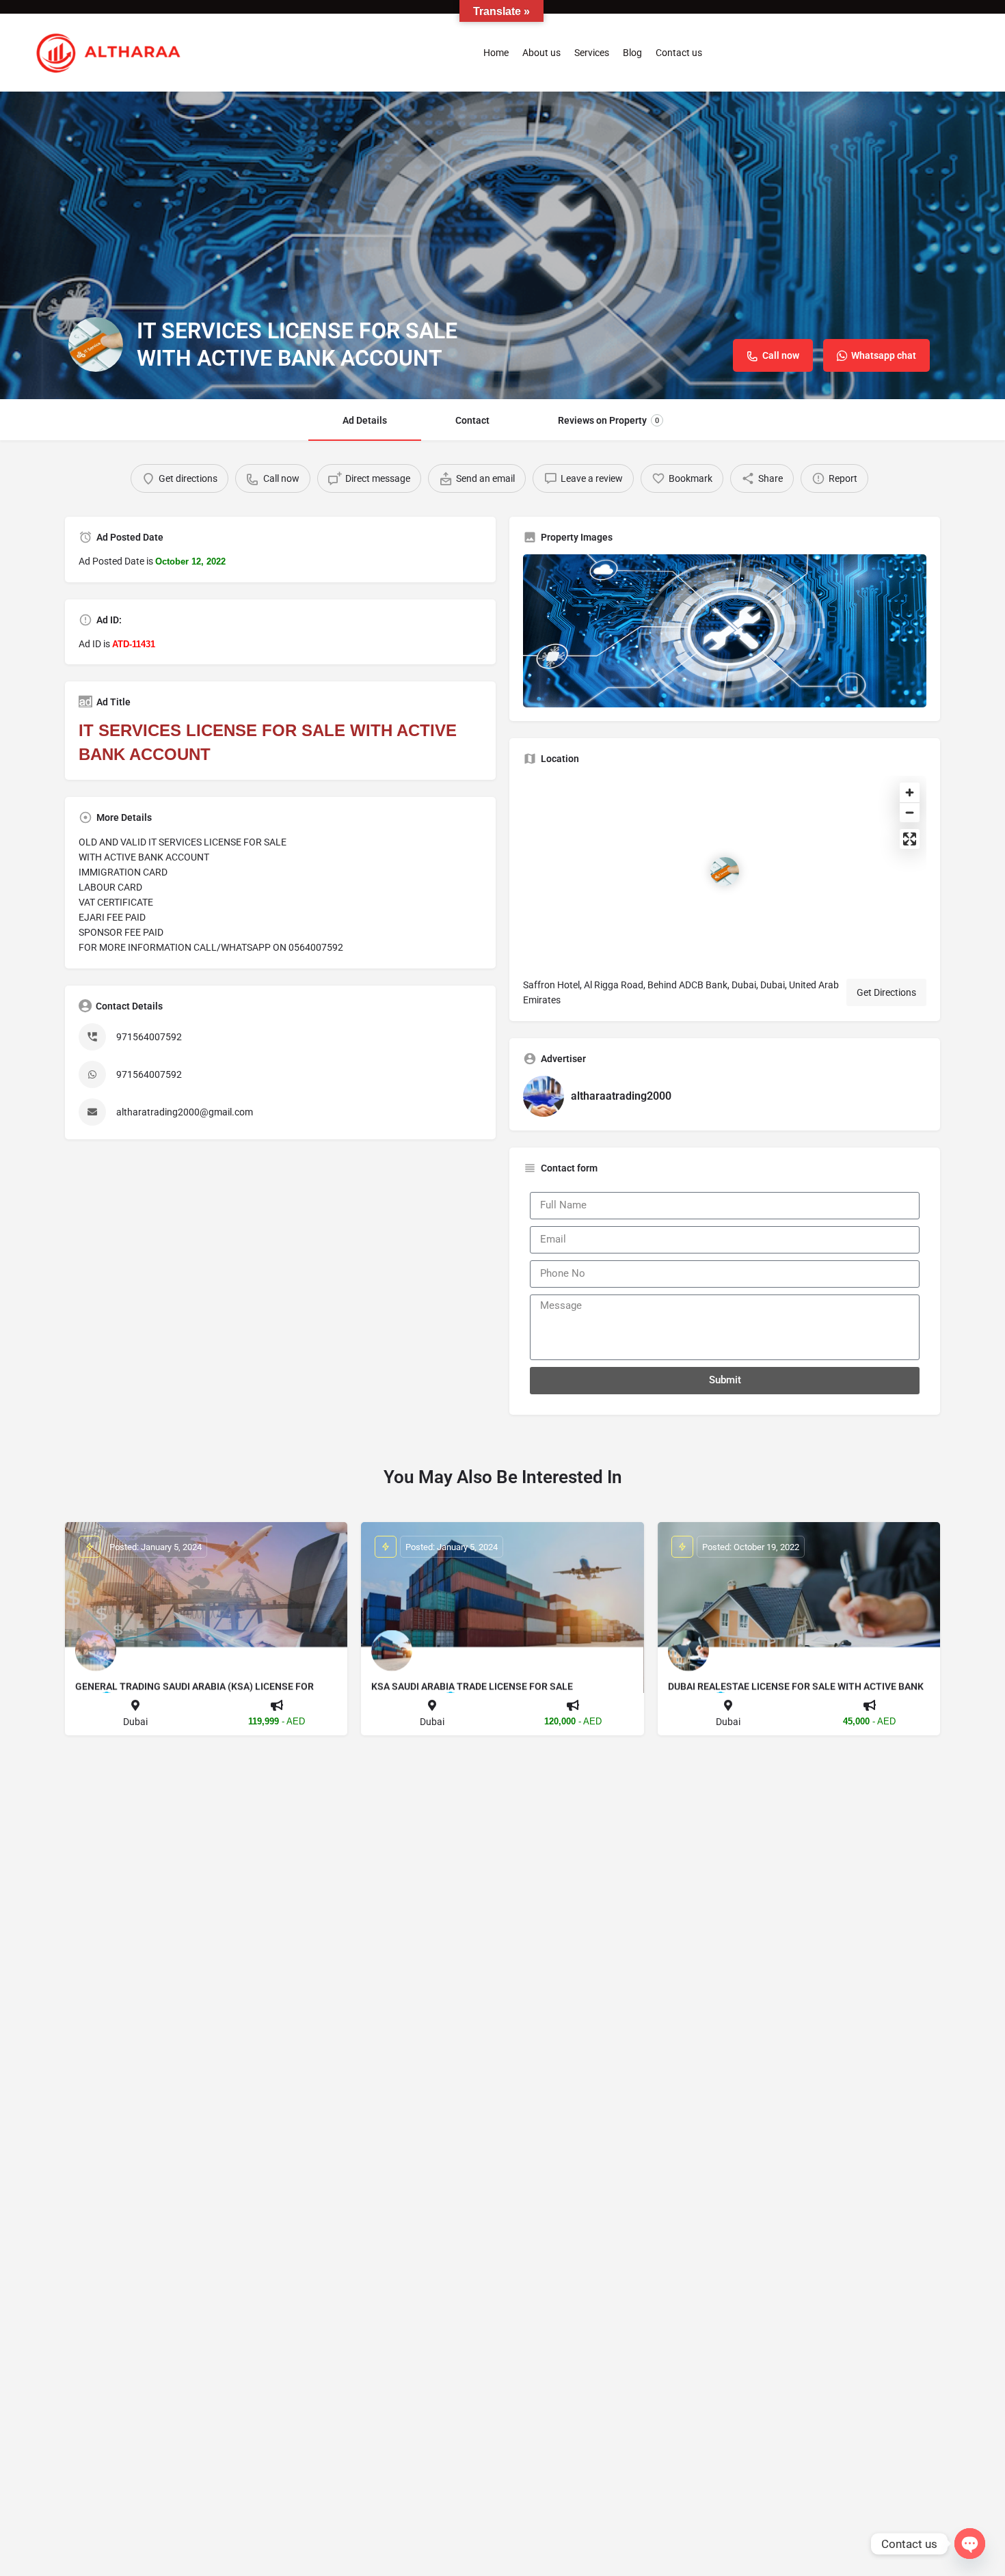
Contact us (679, 53)
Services (592, 53)
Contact (472, 420)
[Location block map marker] (725, 871)
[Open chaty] (970, 2544)
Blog (632, 53)
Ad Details (365, 420)
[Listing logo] (96, 344)
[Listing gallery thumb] (725, 631)
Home (496, 53)
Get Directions (886, 992)
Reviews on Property (608, 420)
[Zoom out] (910, 812)
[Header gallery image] (502, 245)
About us (541, 53)
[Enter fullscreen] (910, 839)
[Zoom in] (910, 792)
